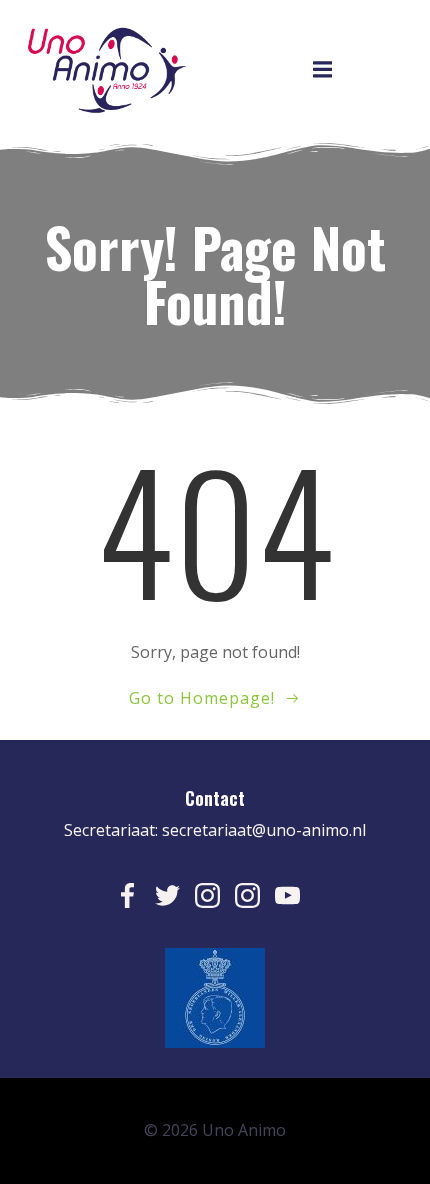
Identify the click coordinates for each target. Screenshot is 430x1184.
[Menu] (323, 70)
